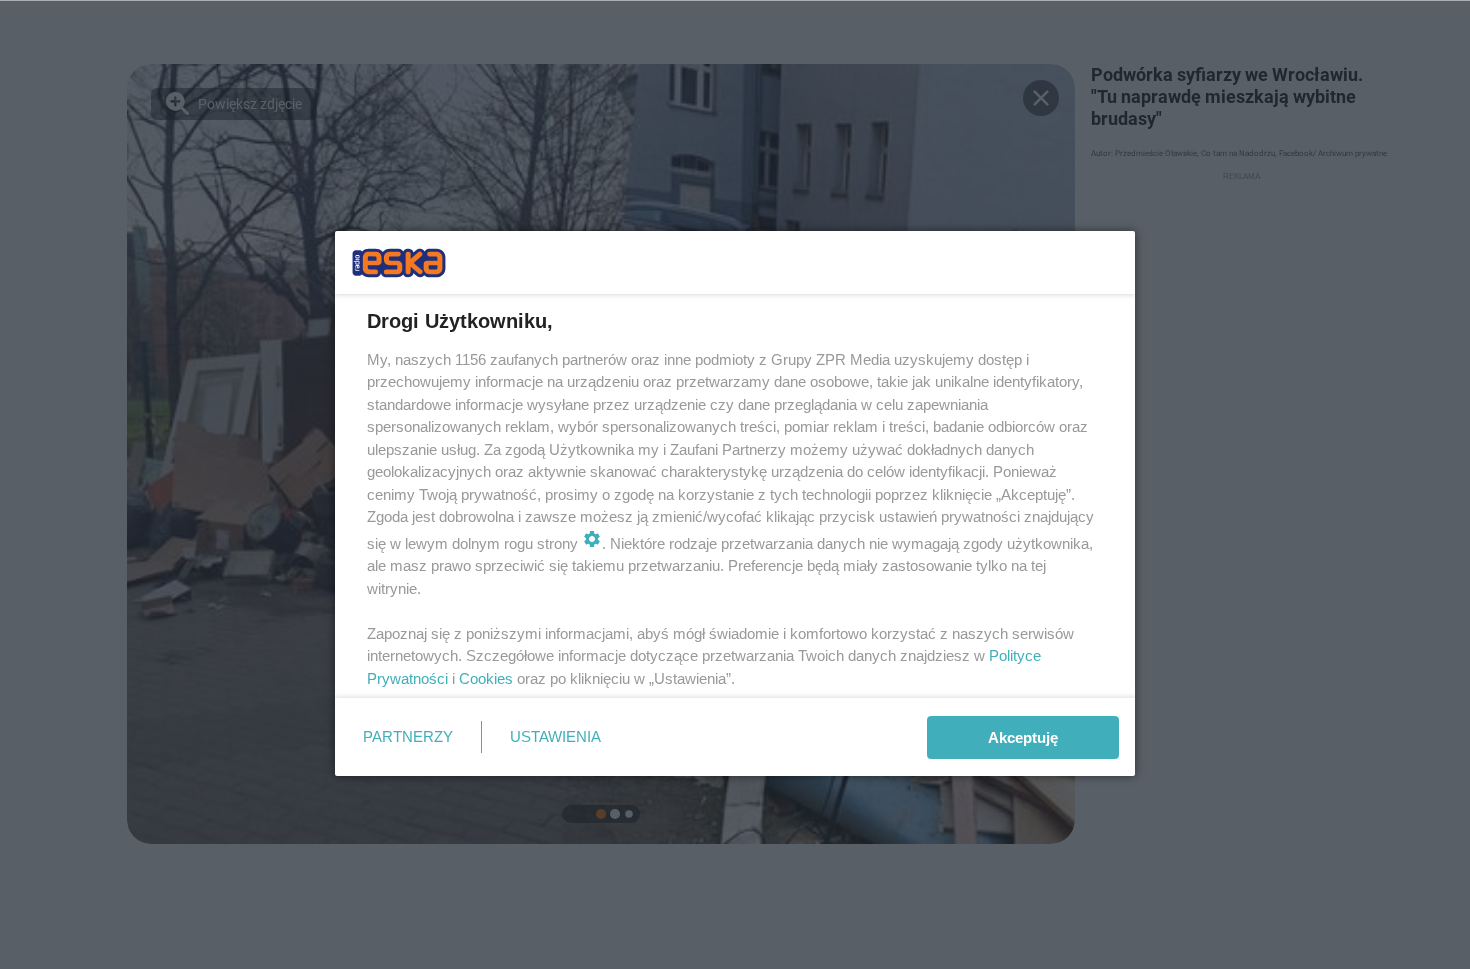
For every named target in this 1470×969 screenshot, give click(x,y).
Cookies (486, 678)
